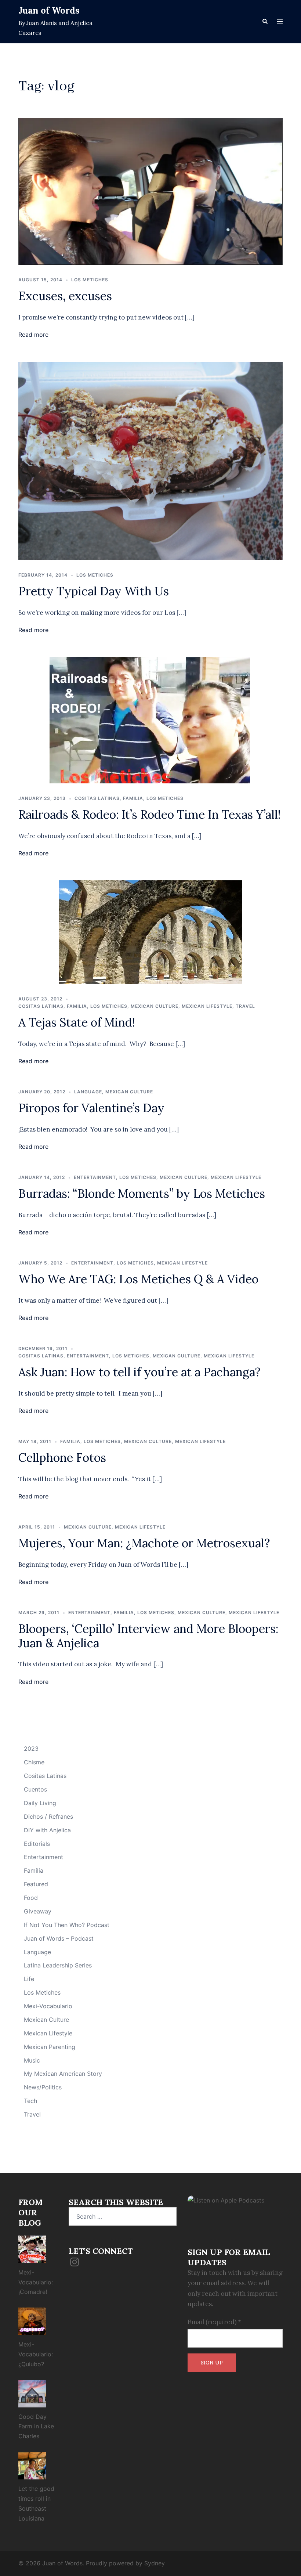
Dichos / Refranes (48, 1816)
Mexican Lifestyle (207, 1006)
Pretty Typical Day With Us (94, 591)
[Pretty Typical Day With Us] (150, 460)
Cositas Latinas (97, 798)
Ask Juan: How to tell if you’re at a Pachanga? (139, 1372)
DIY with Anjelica (47, 1830)
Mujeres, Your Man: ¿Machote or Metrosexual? (144, 1543)
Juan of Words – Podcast (59, 1938)
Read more (33, 335)
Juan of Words (49, 10)
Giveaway (38, 1911)
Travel (245, 1006)
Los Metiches (90, 280)
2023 (31, 1749)
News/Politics (43, 2087)
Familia (133, 798)
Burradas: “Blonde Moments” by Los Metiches (142, 1193)
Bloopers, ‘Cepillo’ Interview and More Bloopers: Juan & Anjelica (148, 1636)
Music (32, 2060)
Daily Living (40, 1803)
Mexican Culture (155, 1006)
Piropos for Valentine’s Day (91, 1108)
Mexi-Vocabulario (48, 2006)
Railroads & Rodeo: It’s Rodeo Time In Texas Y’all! (150, 814)
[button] (265, 22)
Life (29, 1979)
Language (88, 1092)
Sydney (155, 2563)
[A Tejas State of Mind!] (150, 931)
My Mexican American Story (63, 2074)
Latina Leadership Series (58, 1965)
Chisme (34, 1762)
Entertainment (95, 1177)
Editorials (37, 1844)
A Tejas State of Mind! (77, 1022)
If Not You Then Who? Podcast (67, 1925)
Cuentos (35, 1789)
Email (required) (214, 2322)
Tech (30, 2101)
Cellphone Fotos (62, 1457)
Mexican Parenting (50, 2047)
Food (31, 1898)
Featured (36, 1884)
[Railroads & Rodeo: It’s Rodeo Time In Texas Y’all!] (150, 719)
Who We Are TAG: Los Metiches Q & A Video (138, 1279)
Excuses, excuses (65, 296)
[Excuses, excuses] (150, 191)
